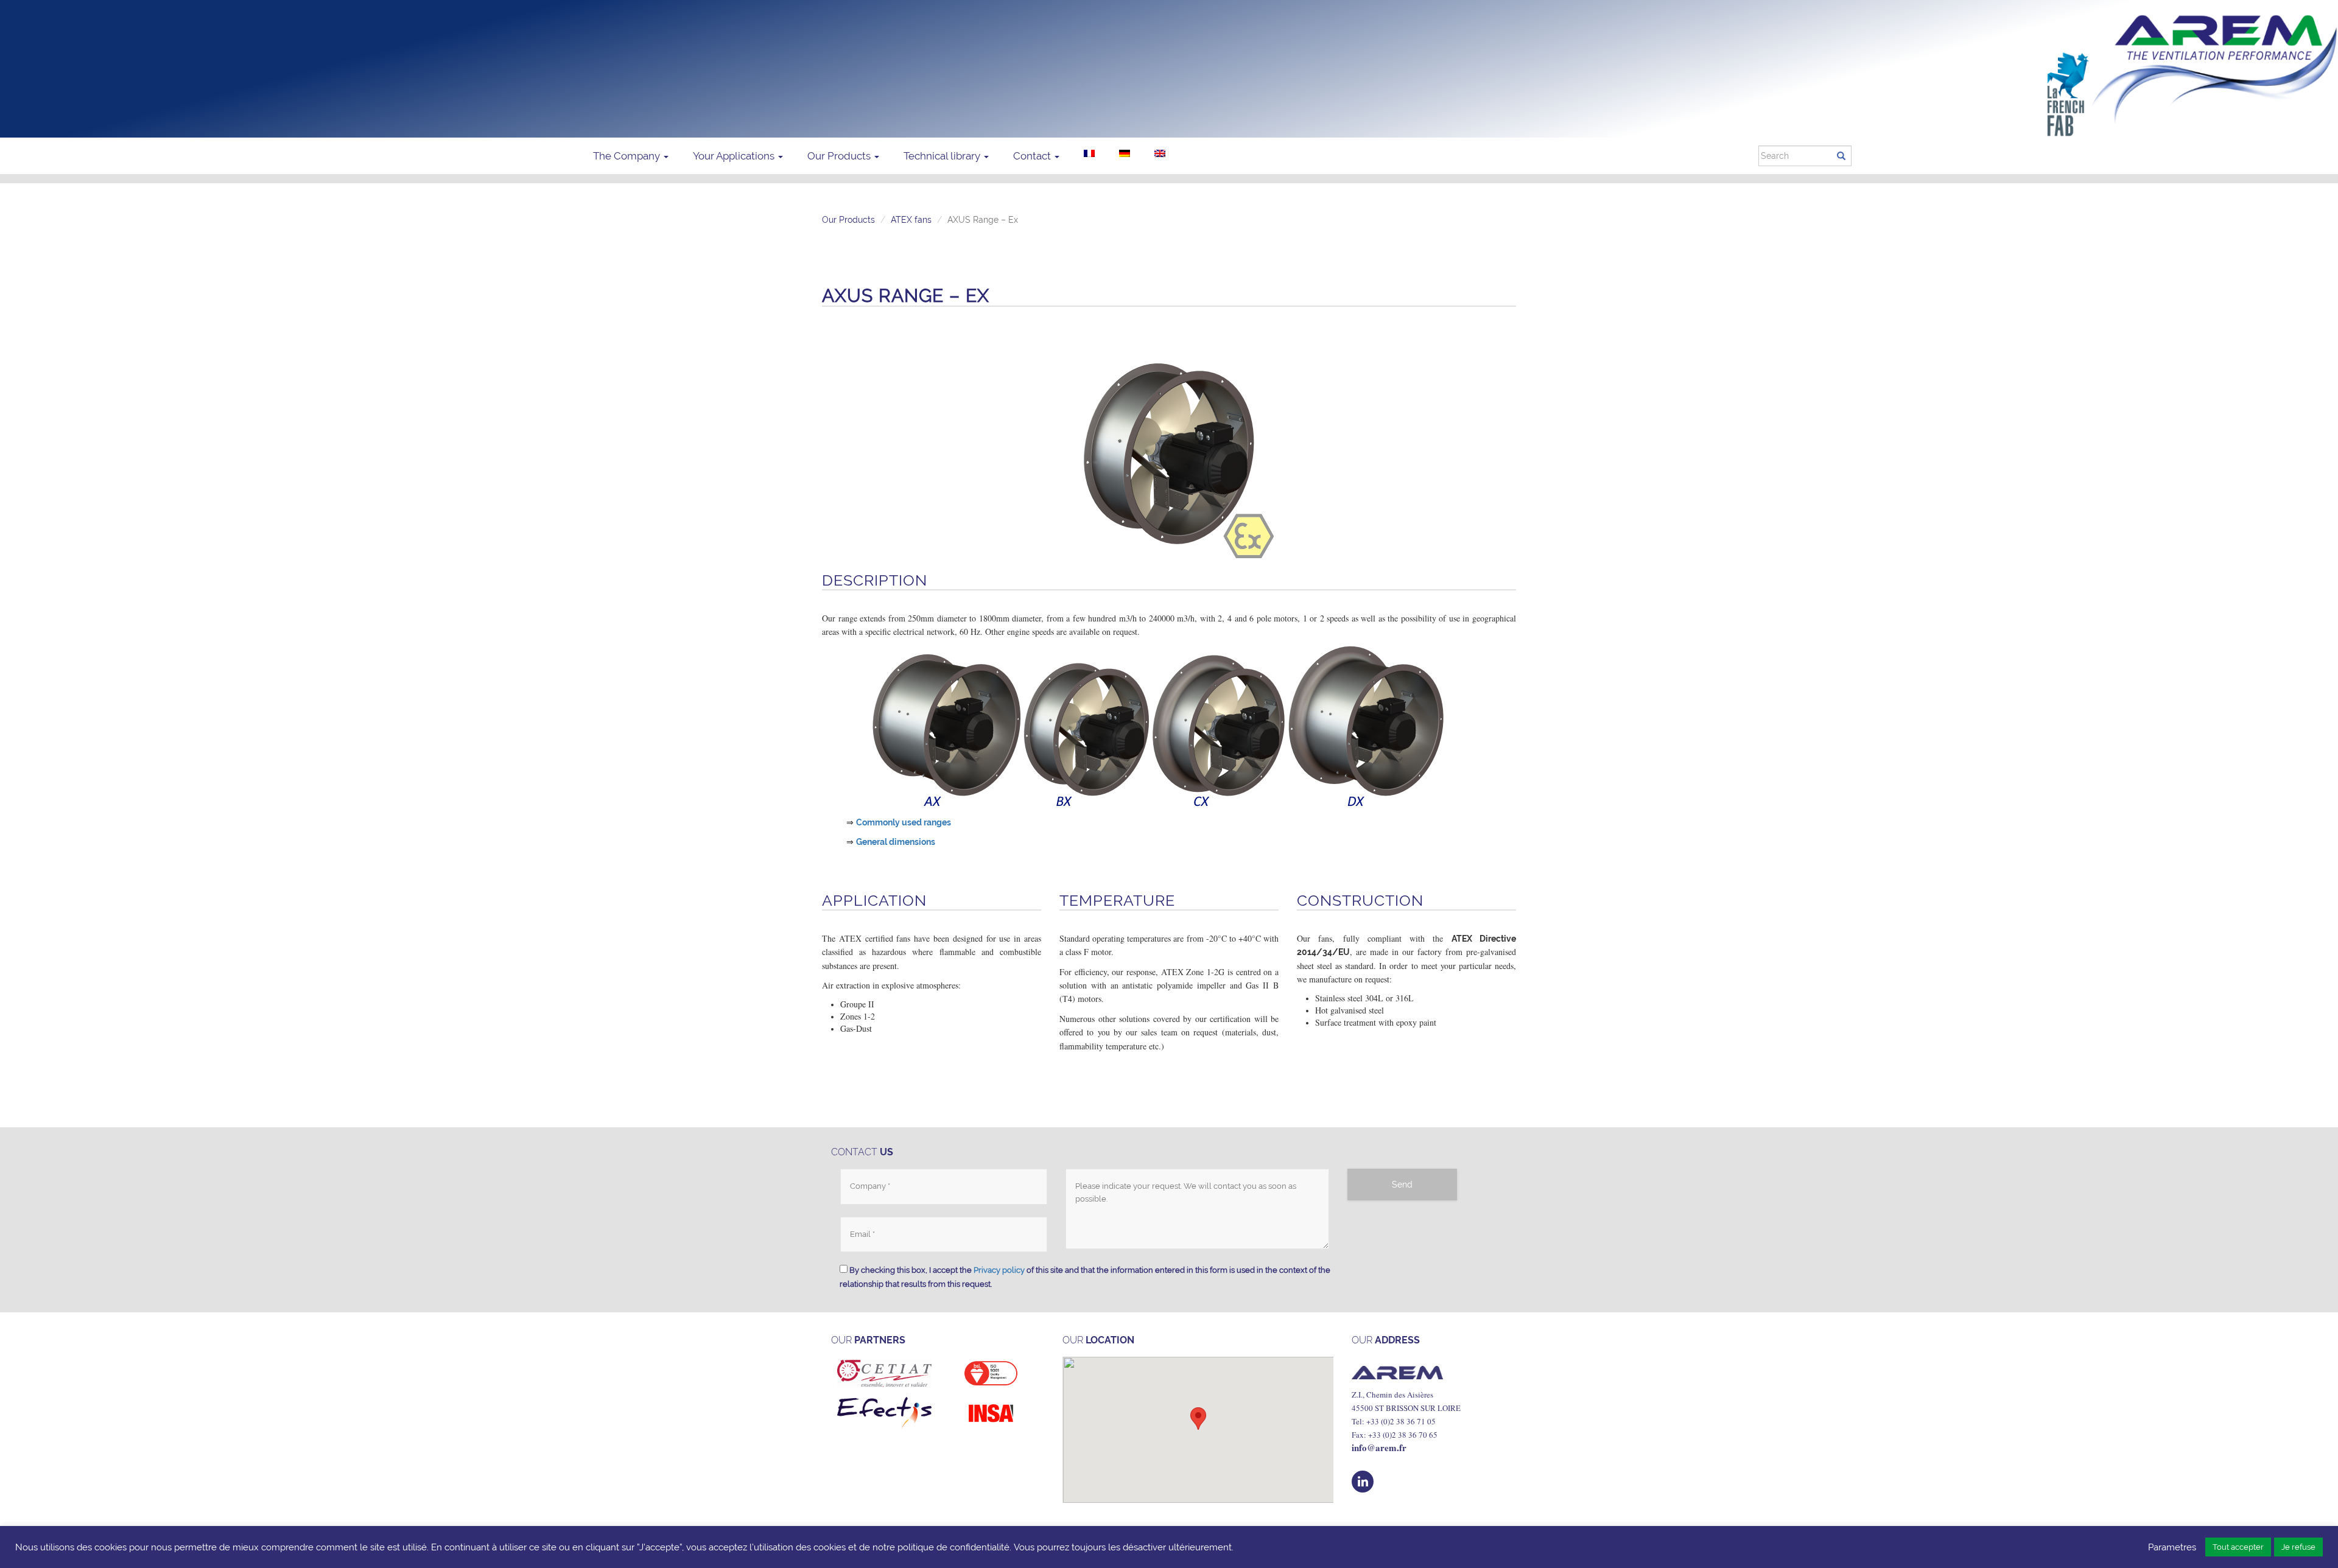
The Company (628, 156)
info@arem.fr (1379, 1447)
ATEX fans (911, 220)
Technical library (943, 156)
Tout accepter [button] (2238, 1547)
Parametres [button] (2172, 1547)
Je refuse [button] (2298, 1547)
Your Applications (735, 156)
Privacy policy (999, 1270)
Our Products (840, 156)
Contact (1033, 156)
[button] (1198, 1419)
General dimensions (896, 842)
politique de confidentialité (953, 1547)
